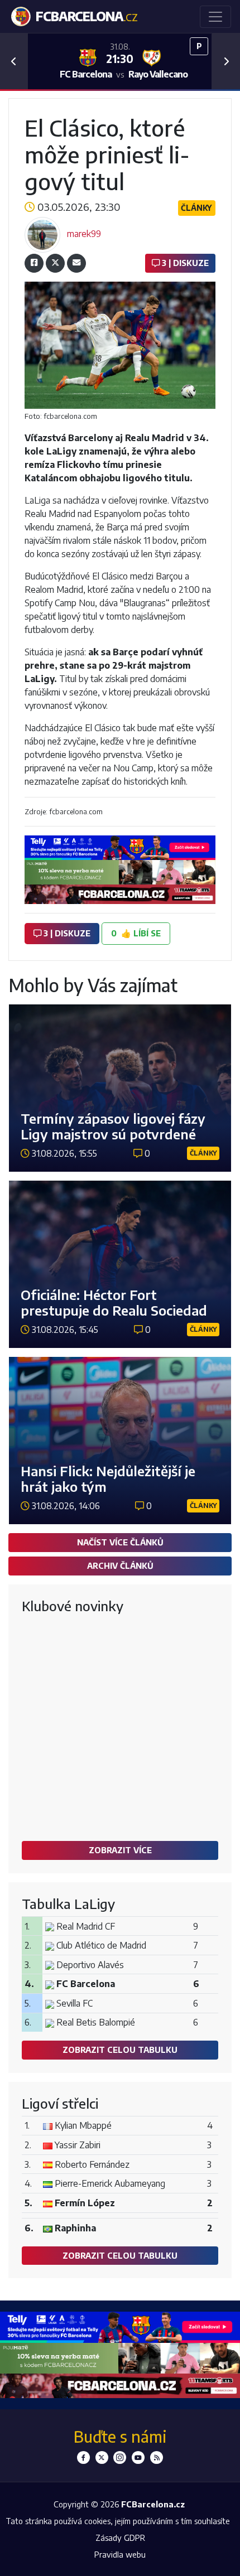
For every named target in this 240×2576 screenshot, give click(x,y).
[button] (14, 61)
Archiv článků (120, 1565)
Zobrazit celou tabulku (120, 2050)
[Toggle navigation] (215, 17)
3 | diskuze (184, 263)
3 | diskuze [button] (66, 933)
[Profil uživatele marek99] (42, 234)
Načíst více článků (120, 1542)
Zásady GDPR (120, 2538)
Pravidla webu (120, 2554)
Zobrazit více (120, 1850)
